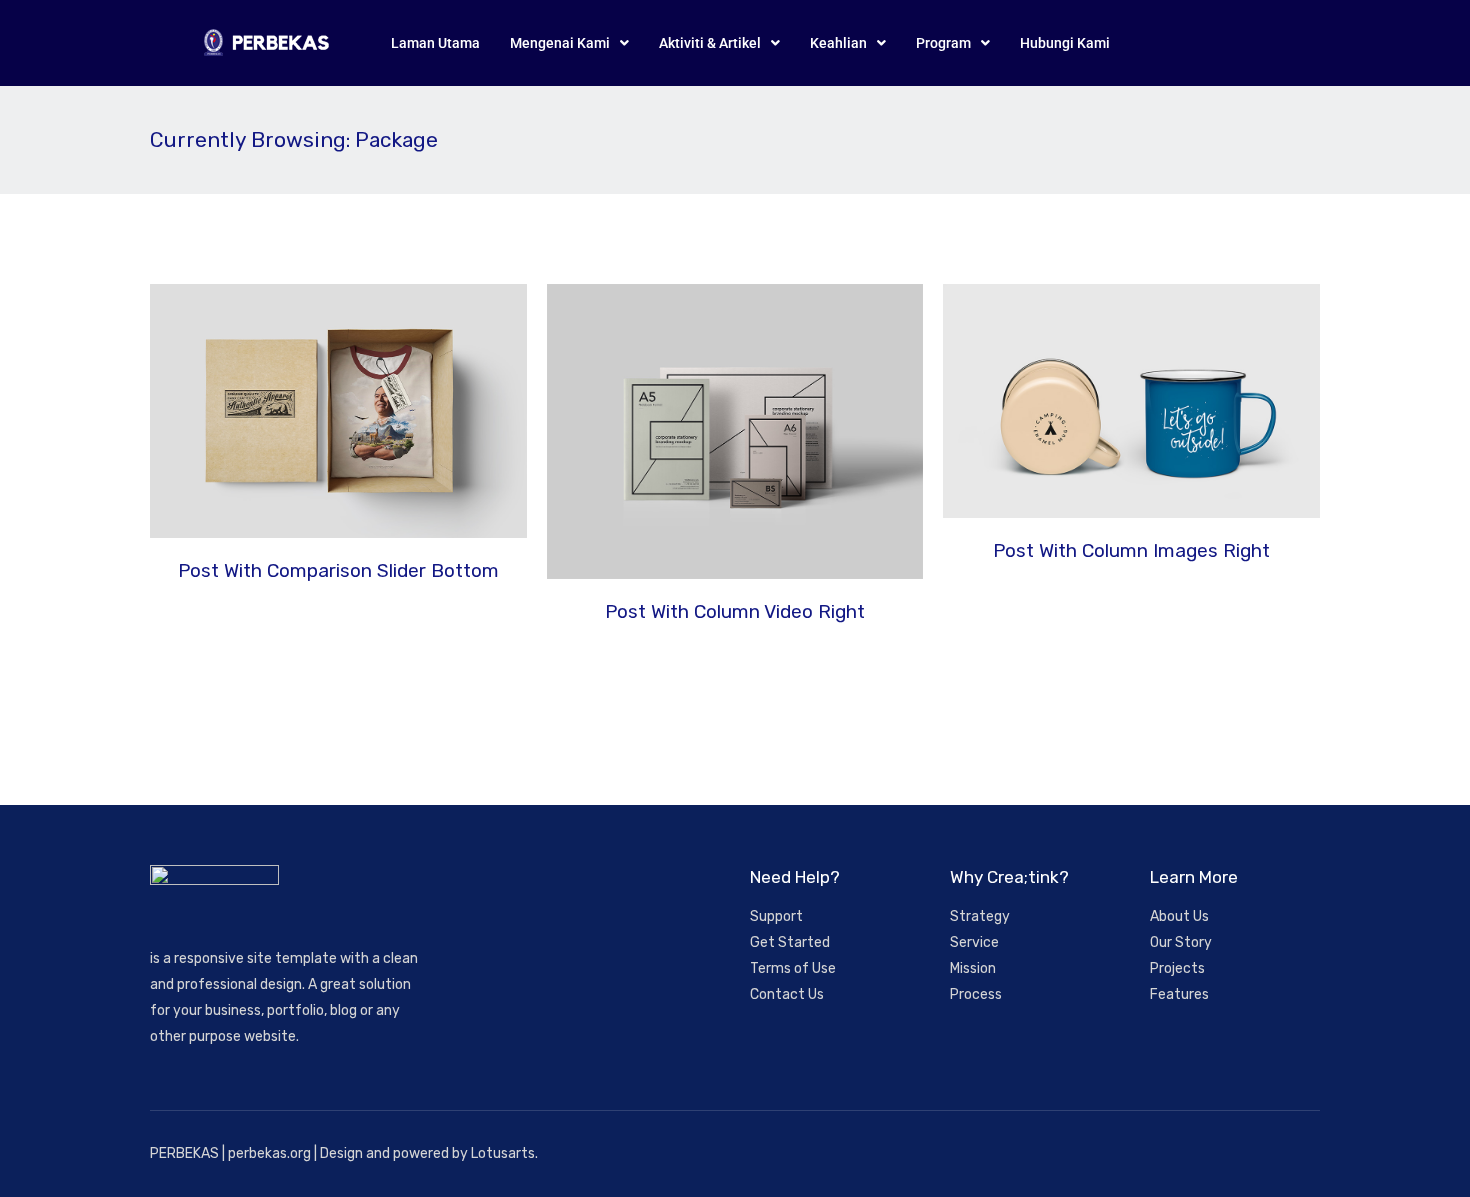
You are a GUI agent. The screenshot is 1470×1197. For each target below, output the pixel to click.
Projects (1177, 968)
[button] (569, 43)
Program (943, 43)
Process (976, 994)
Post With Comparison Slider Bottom (338, 570)
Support (776, 916)
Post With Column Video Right (735, 611)
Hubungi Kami (1065, 43)
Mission (973, 968)
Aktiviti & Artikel (710, 43)
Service (974, 942)
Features (1179, 994)
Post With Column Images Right (1131, 550)
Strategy (980, 916)
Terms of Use (793, 968)
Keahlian (838, 43)
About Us (1179, 916)
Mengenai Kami (560, 43)
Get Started (790, 942)
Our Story (1181, 942)
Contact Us (787, 994)
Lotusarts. (504, 1153)
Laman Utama (435, 43)
